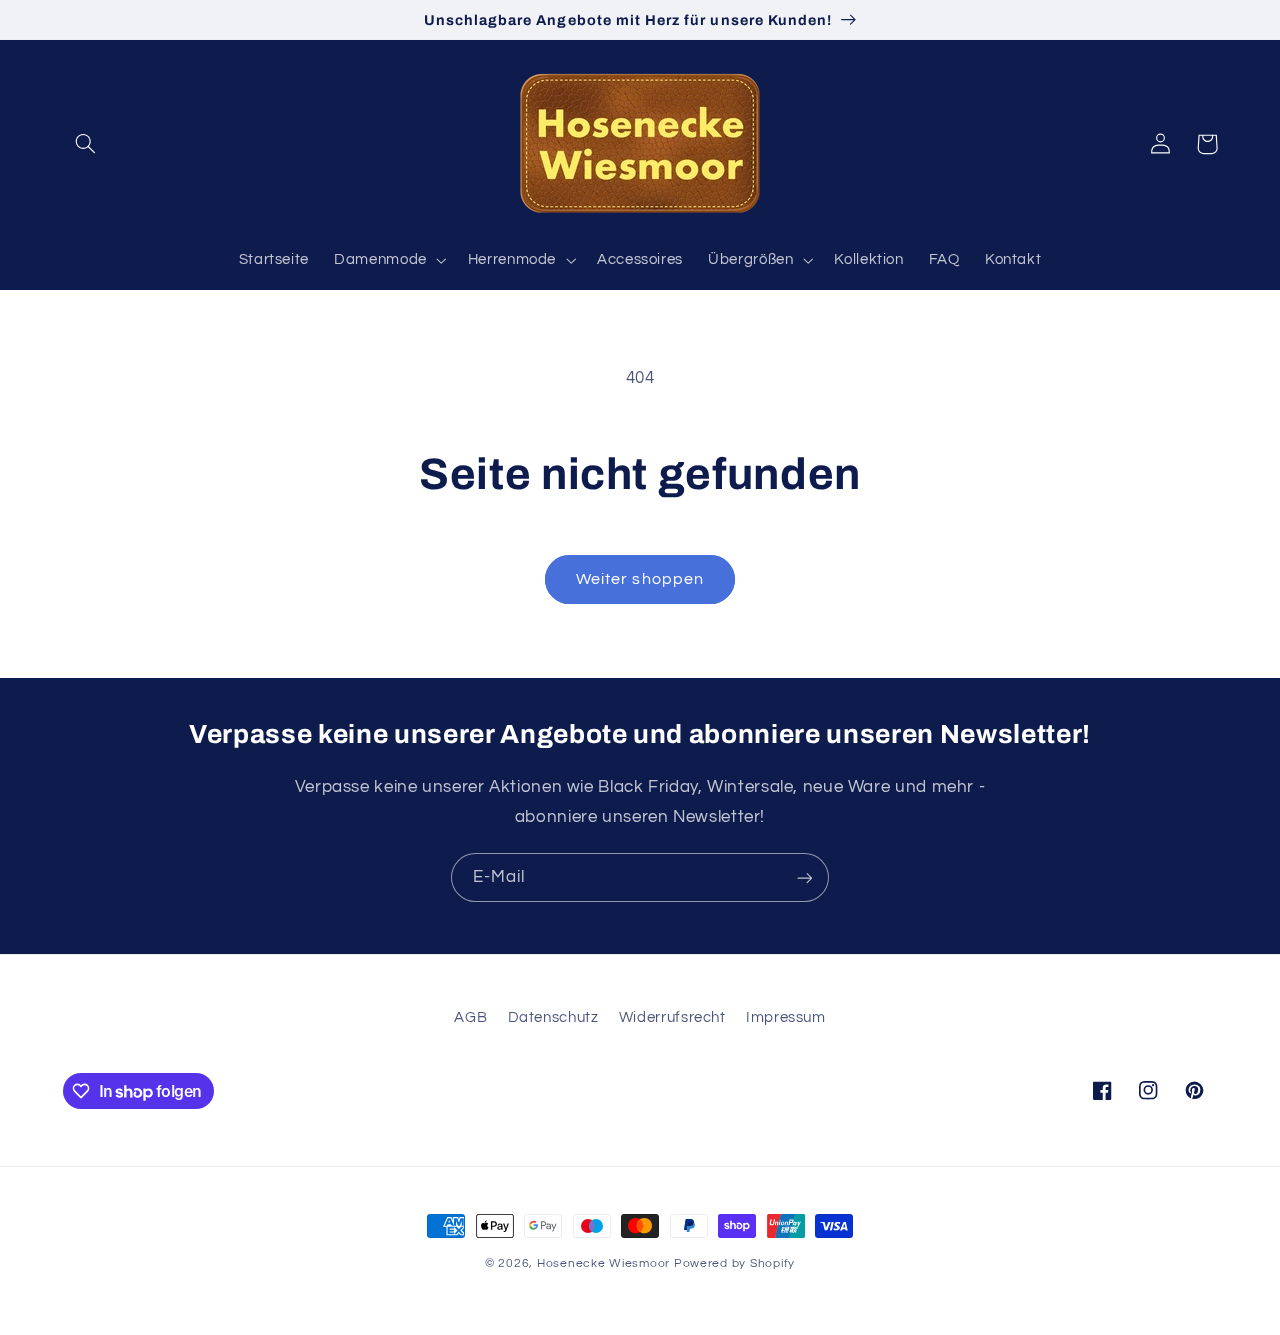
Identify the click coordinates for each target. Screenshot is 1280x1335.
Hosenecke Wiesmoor (603, 1263)
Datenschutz (553, 1017)
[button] (86, 144)
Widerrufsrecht (672, 1017)
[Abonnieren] (805, 877)
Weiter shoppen (640, 579)
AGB (470, 1017)
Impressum (786, 1017)
